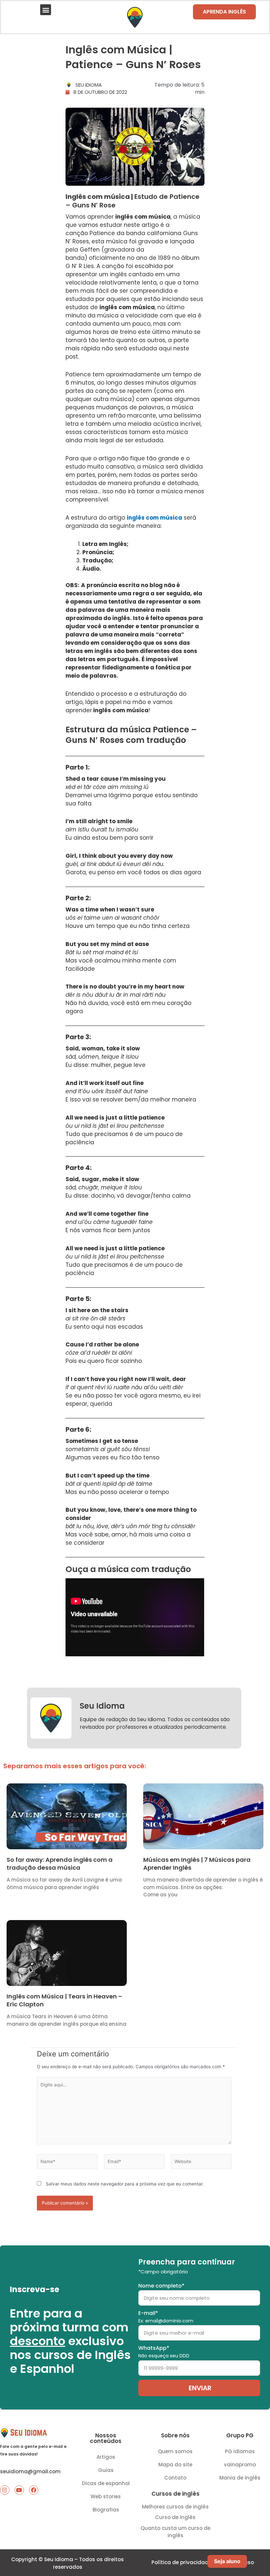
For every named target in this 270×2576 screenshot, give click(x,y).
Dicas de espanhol (106, 2483)
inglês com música (154, 518)
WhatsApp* (164, 2352)
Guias (106, 2470)
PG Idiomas (240, 2451)
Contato (175, 2478)
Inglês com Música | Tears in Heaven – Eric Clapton (64, 2000)
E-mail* (166, 2317)
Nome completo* (161, 2286)
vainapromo (240, 2465)
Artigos (106, 2457)
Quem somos (175, 2451)
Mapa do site (175, 2465)
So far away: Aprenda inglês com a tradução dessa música (60, 1863)
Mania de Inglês (240, 2478)
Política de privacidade (181, 2562)
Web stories (106, 2496)
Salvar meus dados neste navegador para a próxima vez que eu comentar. (125, 2184)
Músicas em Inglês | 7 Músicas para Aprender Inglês (197, 1863)
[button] (46, 10)
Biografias (106, 2510)
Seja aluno (227, 2561)
